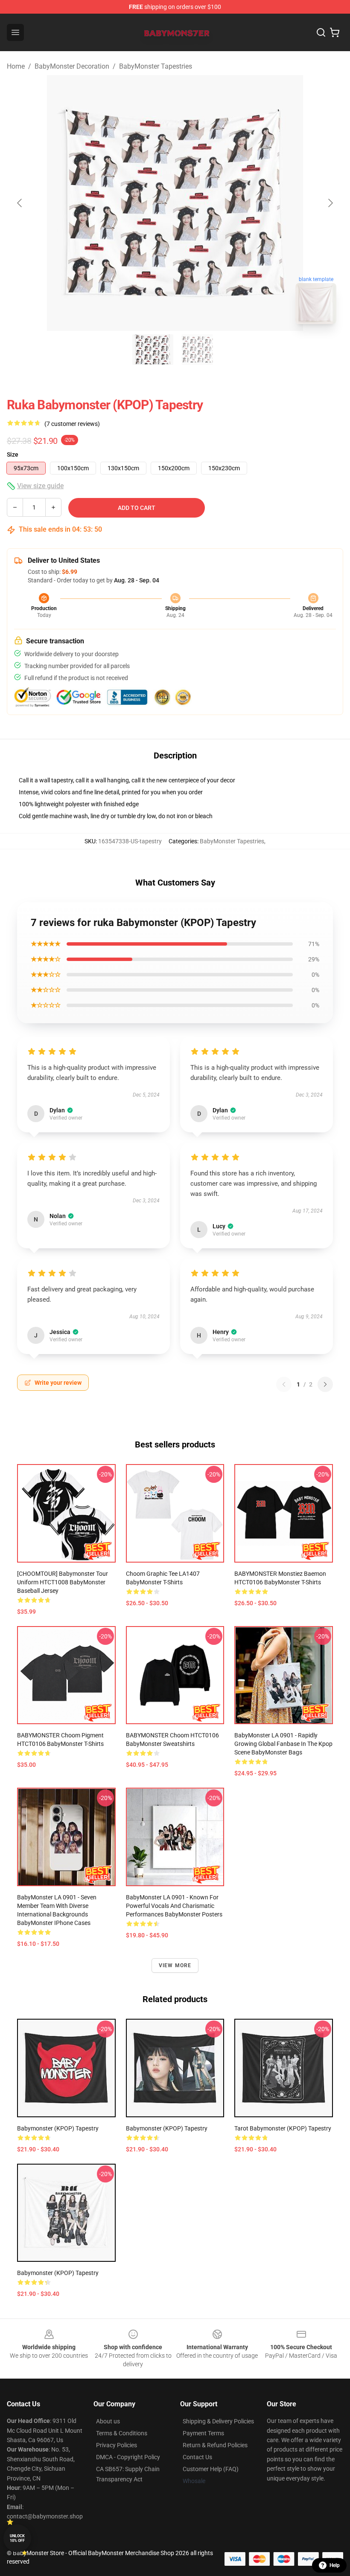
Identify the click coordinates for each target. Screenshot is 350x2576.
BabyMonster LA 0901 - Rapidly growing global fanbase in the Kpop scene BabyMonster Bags (283, 1744)
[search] (321, 32)
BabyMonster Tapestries (156, 66)
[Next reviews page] (325, 1384)
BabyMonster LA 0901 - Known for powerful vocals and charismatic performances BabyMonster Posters (174, 1906)
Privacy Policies (117, 2445)
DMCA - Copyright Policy (128, 2457)
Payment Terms (203, 2433)
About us (108, 2421)
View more (175, 1965)
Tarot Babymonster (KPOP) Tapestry (283, 2128)
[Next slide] (330, 203)
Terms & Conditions (122, 2433)
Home (16, 66)
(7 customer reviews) (72, 424)
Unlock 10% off (17, 2538)
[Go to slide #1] (153, 350)
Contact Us (197, 2457)
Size (13, 454)
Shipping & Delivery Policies (218, 2421)
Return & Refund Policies (215, 2445)
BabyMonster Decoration (72, 66)
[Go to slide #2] (197, 350)
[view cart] (335, 32)
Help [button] (335, 2565)
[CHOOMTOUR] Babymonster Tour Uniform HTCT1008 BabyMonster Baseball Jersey (63, 1582)
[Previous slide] (20, 203)
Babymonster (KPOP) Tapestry (58, 2128)
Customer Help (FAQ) (211, 2469)
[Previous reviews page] (284, 1384)
